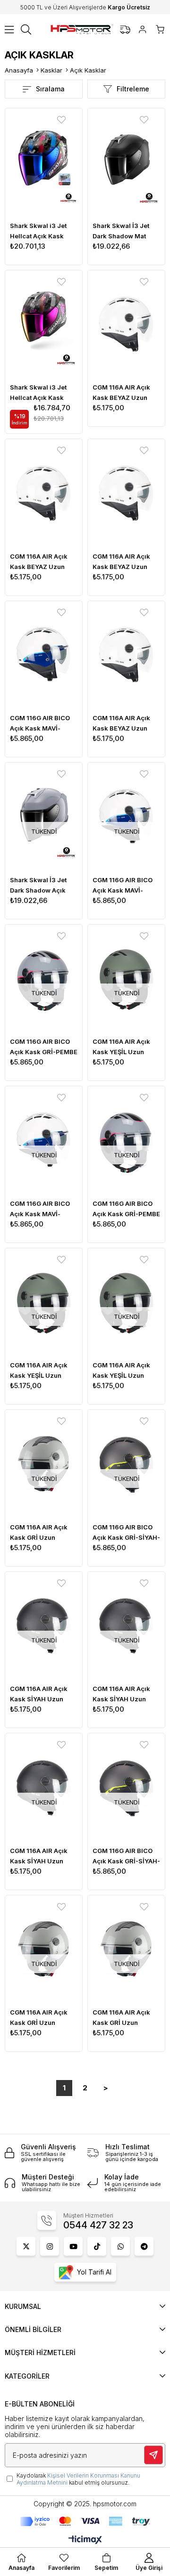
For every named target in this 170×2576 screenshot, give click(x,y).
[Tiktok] (97, 2246)
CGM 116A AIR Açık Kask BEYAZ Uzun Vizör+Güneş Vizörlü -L (126, 724)
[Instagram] (50, 2246)
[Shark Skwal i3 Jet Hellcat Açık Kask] (44, 164)
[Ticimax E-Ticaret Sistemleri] (85, 2540)
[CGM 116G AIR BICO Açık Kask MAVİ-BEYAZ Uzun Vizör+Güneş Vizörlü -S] (44, 656)
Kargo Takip (125, 30)
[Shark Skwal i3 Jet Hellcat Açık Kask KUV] (44, 326)
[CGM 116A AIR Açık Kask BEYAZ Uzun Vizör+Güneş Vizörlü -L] (126, 656)
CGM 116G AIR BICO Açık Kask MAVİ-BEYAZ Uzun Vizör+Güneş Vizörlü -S (43, 724)
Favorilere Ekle (61, 120)
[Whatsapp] (120, 2246)
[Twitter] (26, 2246)
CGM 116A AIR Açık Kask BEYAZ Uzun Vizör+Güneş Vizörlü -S (126, 393)
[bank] (85, 2521)
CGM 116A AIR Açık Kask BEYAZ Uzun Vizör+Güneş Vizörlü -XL (126, 562)
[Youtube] (73, 2246)
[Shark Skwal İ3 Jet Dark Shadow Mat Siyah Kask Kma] (126, 164)
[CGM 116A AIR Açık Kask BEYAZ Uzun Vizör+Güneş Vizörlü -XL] (126, 494)
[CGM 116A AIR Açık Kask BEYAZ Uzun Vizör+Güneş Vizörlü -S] (126, 326)
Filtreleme (133, 89)
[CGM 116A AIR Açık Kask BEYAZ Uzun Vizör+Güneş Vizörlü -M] (44, 494)
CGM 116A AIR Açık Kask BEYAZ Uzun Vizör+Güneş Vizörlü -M (43, 562)
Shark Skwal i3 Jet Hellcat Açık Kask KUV (38, 393)
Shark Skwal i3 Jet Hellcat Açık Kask (38, 231)
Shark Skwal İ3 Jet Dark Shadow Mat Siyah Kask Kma (121, 232)
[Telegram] (144, 2246)
